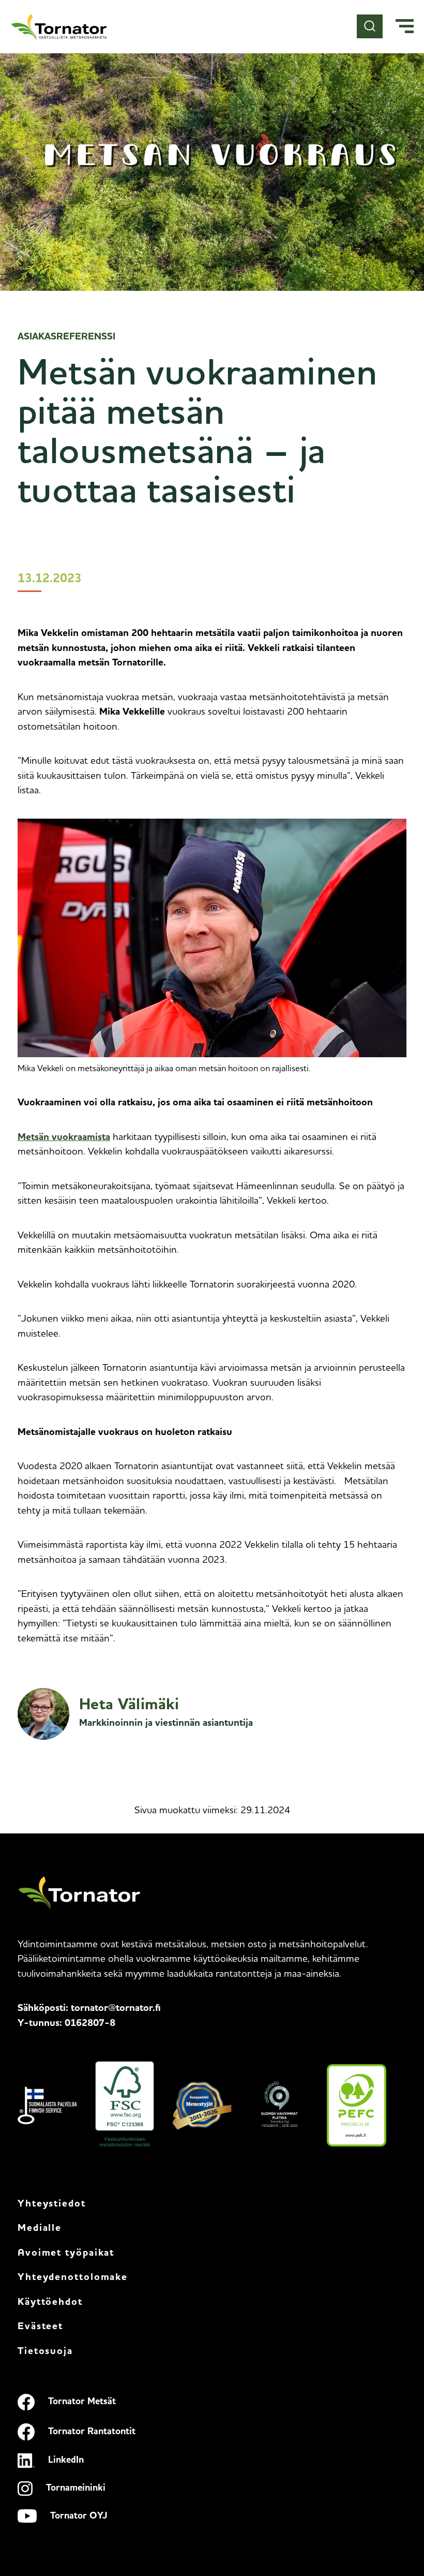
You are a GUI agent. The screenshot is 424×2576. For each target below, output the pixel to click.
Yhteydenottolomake (73, 2278)
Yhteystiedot (52, 2204)
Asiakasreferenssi (66, 337)
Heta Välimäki (129, 1705)
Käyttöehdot (50, 2303)
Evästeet (40, 2327)
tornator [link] (116, 2009)
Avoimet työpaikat (66, 2253)
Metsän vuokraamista (64, 1138)
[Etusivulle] (59, 27)
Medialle (40, 2229)
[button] (405, 27)
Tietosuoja (45, 2352)
